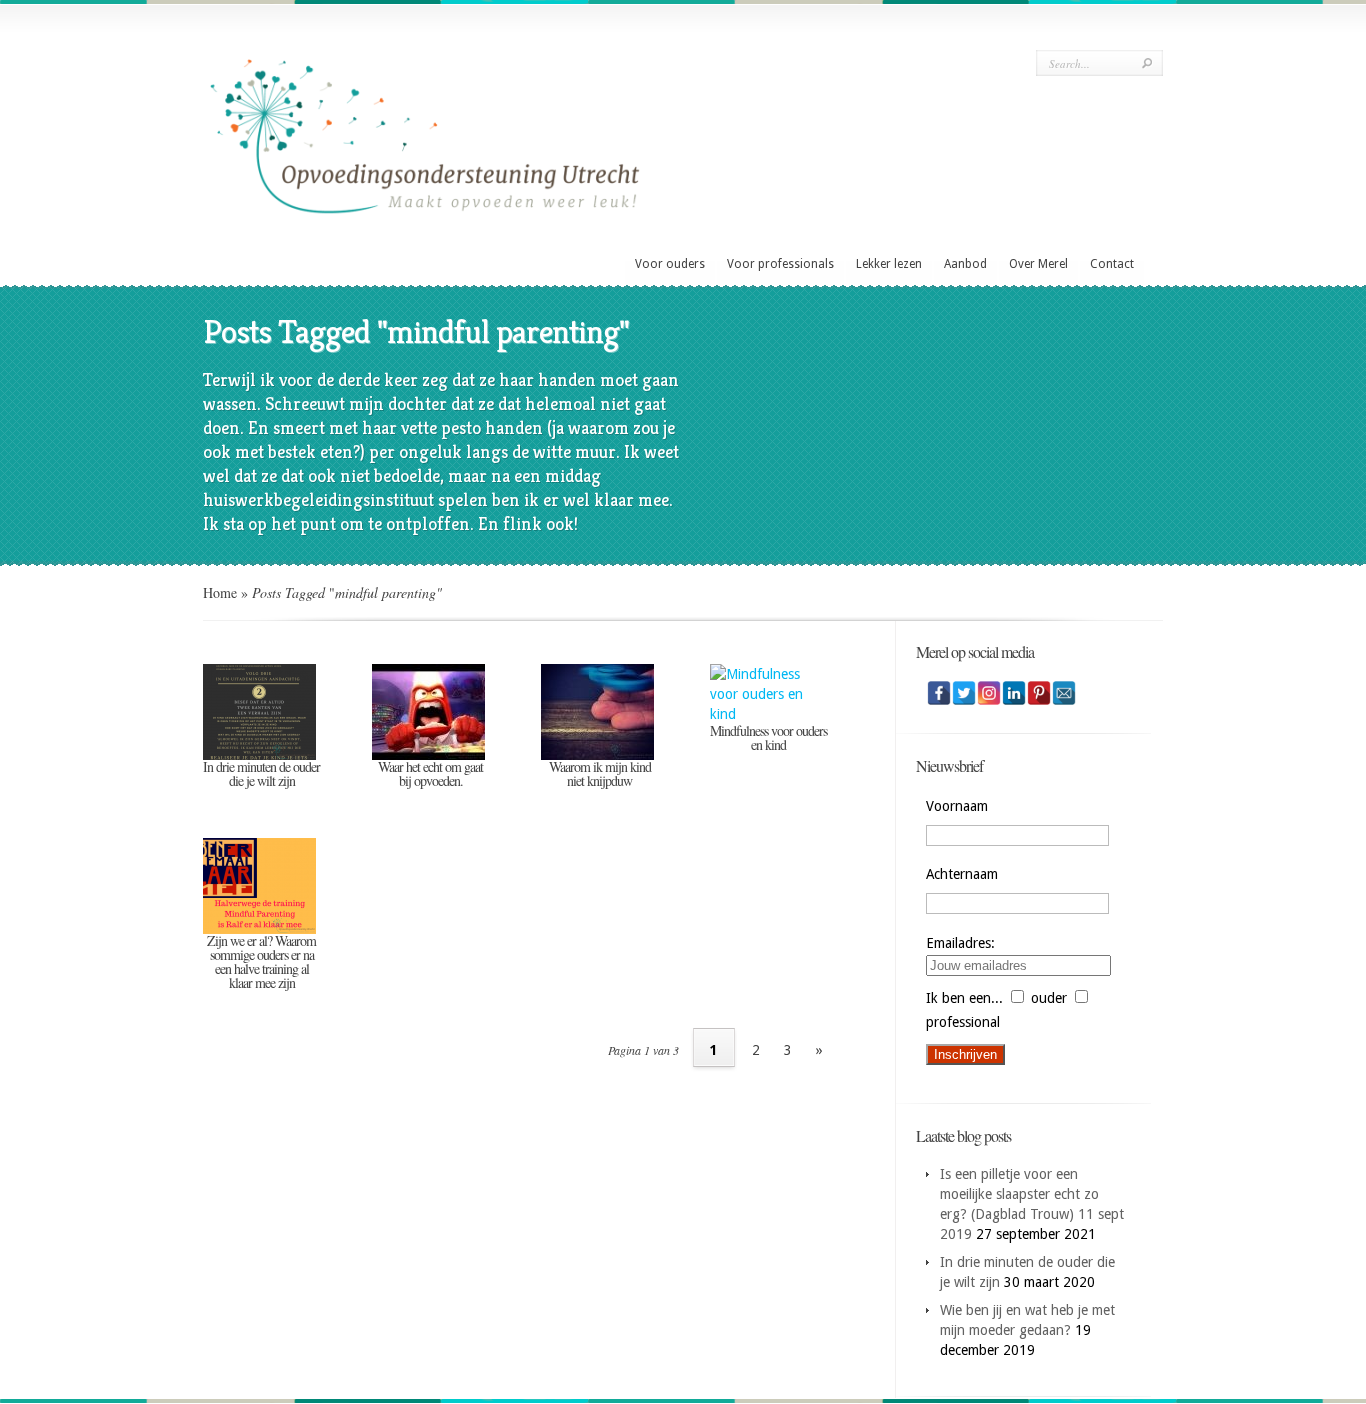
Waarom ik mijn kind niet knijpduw (600, 773)
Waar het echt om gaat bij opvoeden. (430, 773)
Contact (1112, 264)
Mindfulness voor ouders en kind (768, 737)
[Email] (1064, 693)
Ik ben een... (964, 998)
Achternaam (962, 874)
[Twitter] (964, 693)
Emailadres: (960, 943)
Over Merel (1038, 264)
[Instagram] (989, 693)
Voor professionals (780, 264)
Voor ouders (670, 264)
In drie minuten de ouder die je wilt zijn (261, 773)
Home (220, 592)
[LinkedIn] (1014, 693)
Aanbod (965, 264)
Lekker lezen (889, 264)
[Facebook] (939, 693)
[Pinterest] (1039, 693)
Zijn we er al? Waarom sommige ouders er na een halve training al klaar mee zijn (261, 961)
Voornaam (957, 806)
